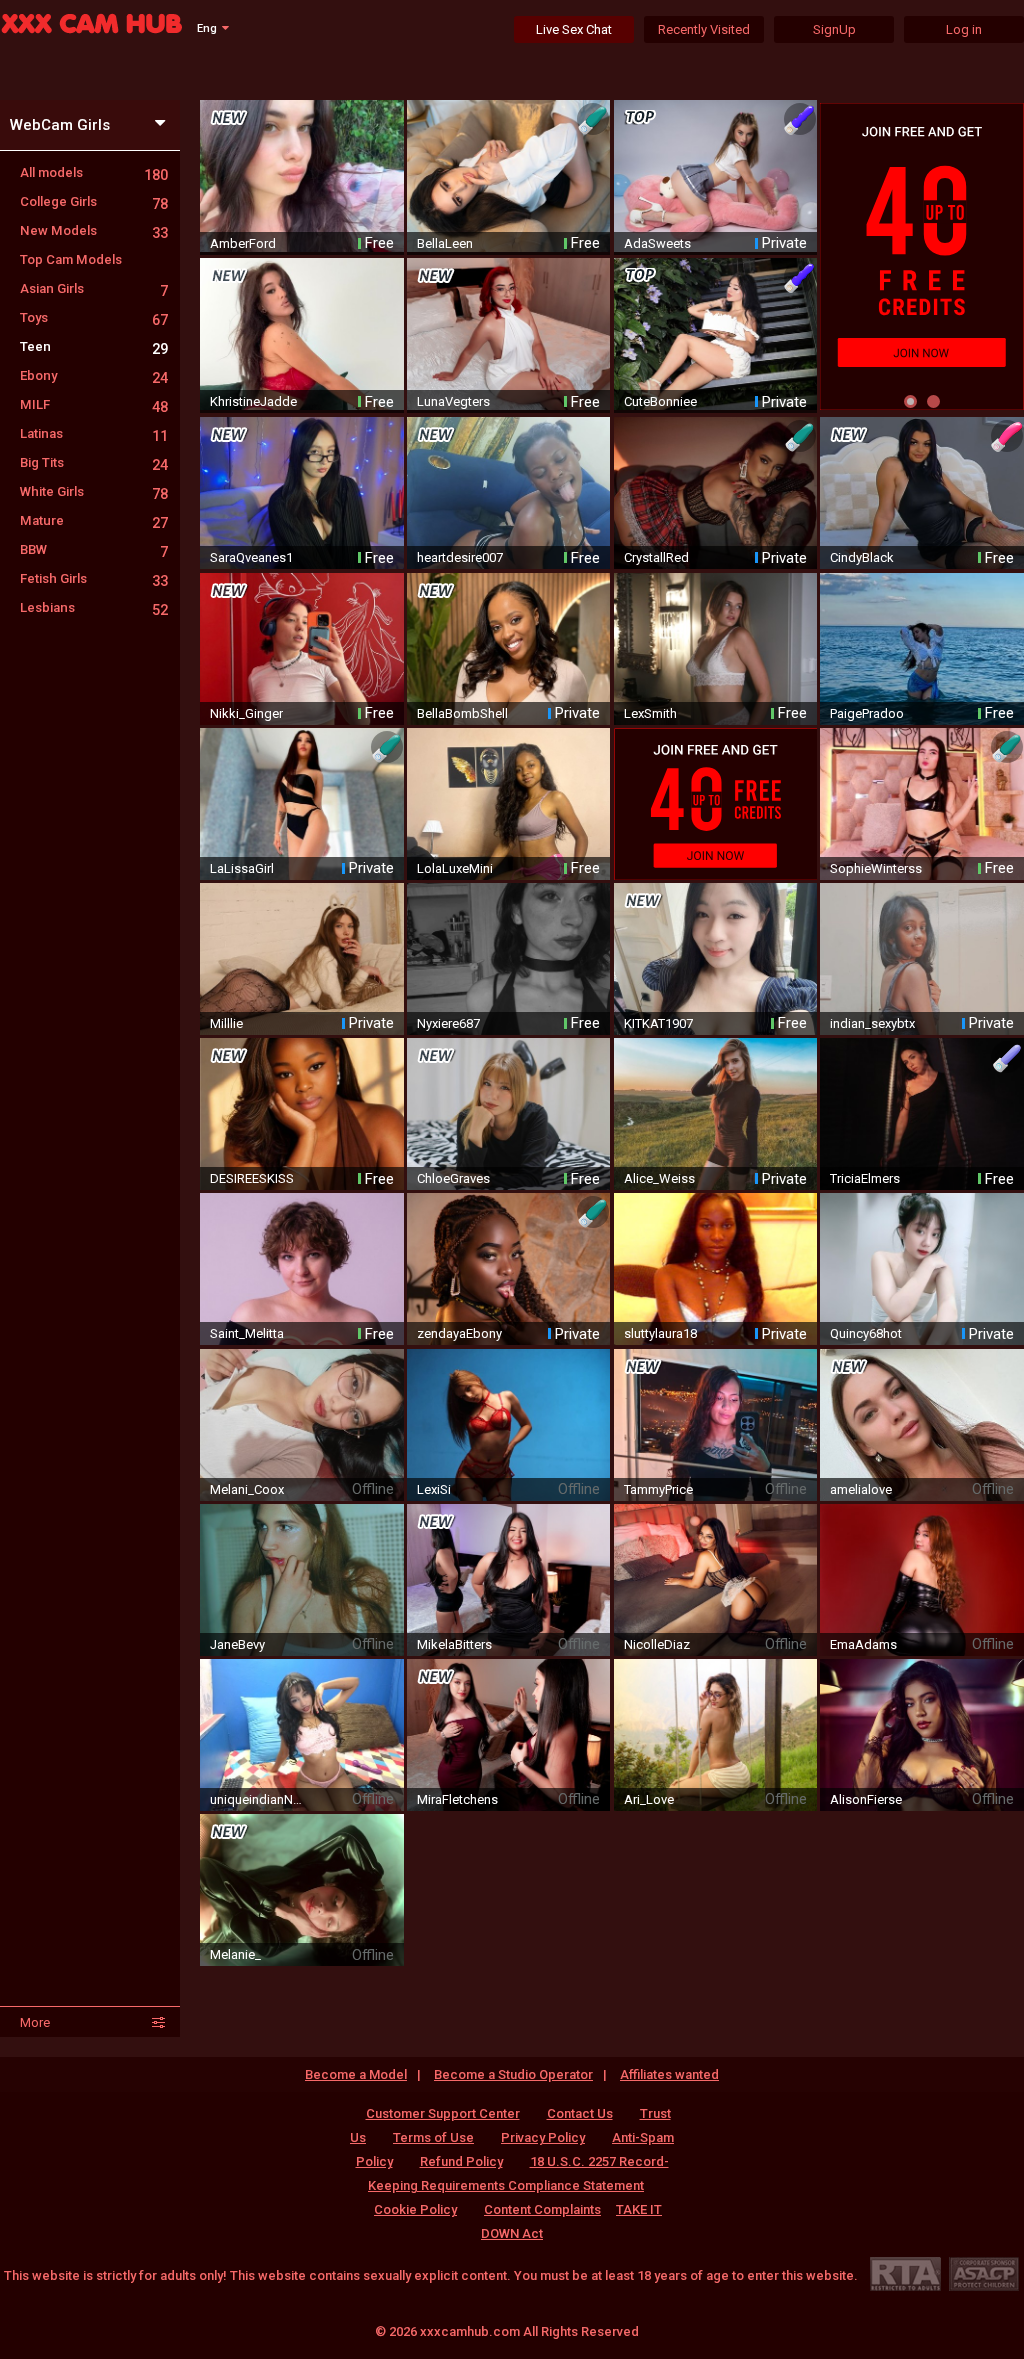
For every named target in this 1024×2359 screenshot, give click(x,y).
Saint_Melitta (247, 1333)
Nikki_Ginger (246, 713)
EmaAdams (863, 1644)
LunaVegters (453, 401)
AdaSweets (657, 243)
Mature (94, 520)
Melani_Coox (247, 1489)
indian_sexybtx (872, 1023)
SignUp (834, 29)
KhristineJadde (253, 401)
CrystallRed (656, 557)
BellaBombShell (462, 713)
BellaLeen (445, 243)
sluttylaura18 (660, 1333)
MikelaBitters (454, 1644)
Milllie (226, 1023)
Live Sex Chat (574, 29)
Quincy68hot (866, 1333)
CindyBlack (862, 557)
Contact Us (580, 2113)
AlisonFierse (866, 1799)
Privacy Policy (543, 2137)
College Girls (94, 201)
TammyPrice (658, 1489)
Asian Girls (94, 288)
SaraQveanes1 (251, 557)
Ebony (94, 375)
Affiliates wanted (669, 2074)
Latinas (94, 433)
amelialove (861, 1489)
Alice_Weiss (659, 1178)
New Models (94, 230)
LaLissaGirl (242, 868)
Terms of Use (433, 2137)
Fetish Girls (94, 578)
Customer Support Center (443, 2113)
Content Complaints (542, 2209)
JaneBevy (237, 1644)
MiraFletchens (457, 1799)
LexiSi (434, 1489)
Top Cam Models (71, 259)
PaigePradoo (867, 713)
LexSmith (650, 713)
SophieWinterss (876, 868)
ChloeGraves (453, 1178)
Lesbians (94, 607)
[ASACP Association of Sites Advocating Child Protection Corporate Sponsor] (983, 2273)
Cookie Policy (415, 2209)
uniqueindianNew (258, 1799)
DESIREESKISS (252, 1178)
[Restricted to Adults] (905, 2273)
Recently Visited (704, 29)
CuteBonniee (660, 401)
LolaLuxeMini (455, 868)
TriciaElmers (865, 1178)
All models (94, 172)
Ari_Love (649, 1799)
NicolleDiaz (657, 1644)
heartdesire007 (460, 557)
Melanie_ (235, 1954)
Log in (964, 29)
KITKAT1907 (658, 1023)
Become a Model (356, 2074)
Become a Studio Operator (513, 2074)
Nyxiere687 (448, 1023)
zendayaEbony (459, 1333)
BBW (94, 549)
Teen (94, 346)
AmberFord (243, 243)
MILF (94, 404)
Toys (94, 317)
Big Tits (94, 462)
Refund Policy (461, 2161)
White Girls (94, 491)
